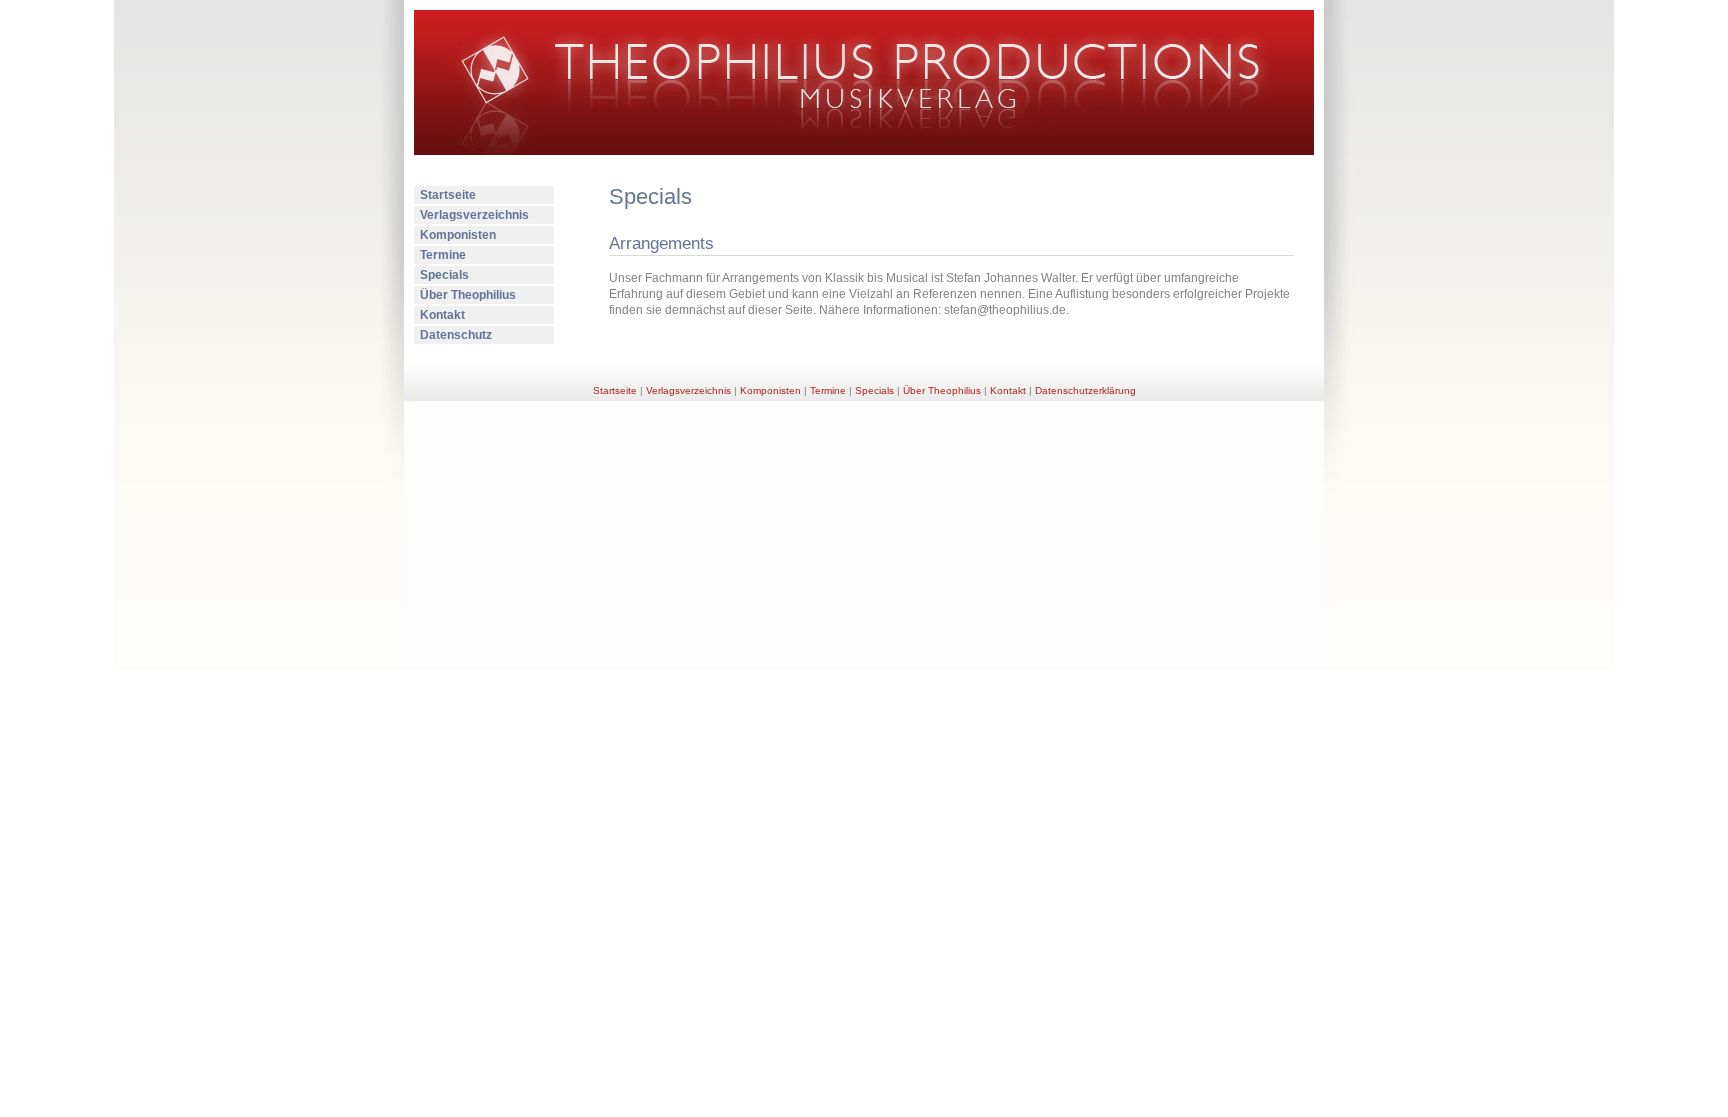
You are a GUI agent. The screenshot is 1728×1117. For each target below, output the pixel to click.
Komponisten (458, 235)
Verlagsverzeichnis (474, 215)
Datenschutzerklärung (1085, 390)
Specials (444, 275)
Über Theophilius (468, 295)
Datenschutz (456, 335)
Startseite (448, 195)
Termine (443, 255)
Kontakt (442, 315)
